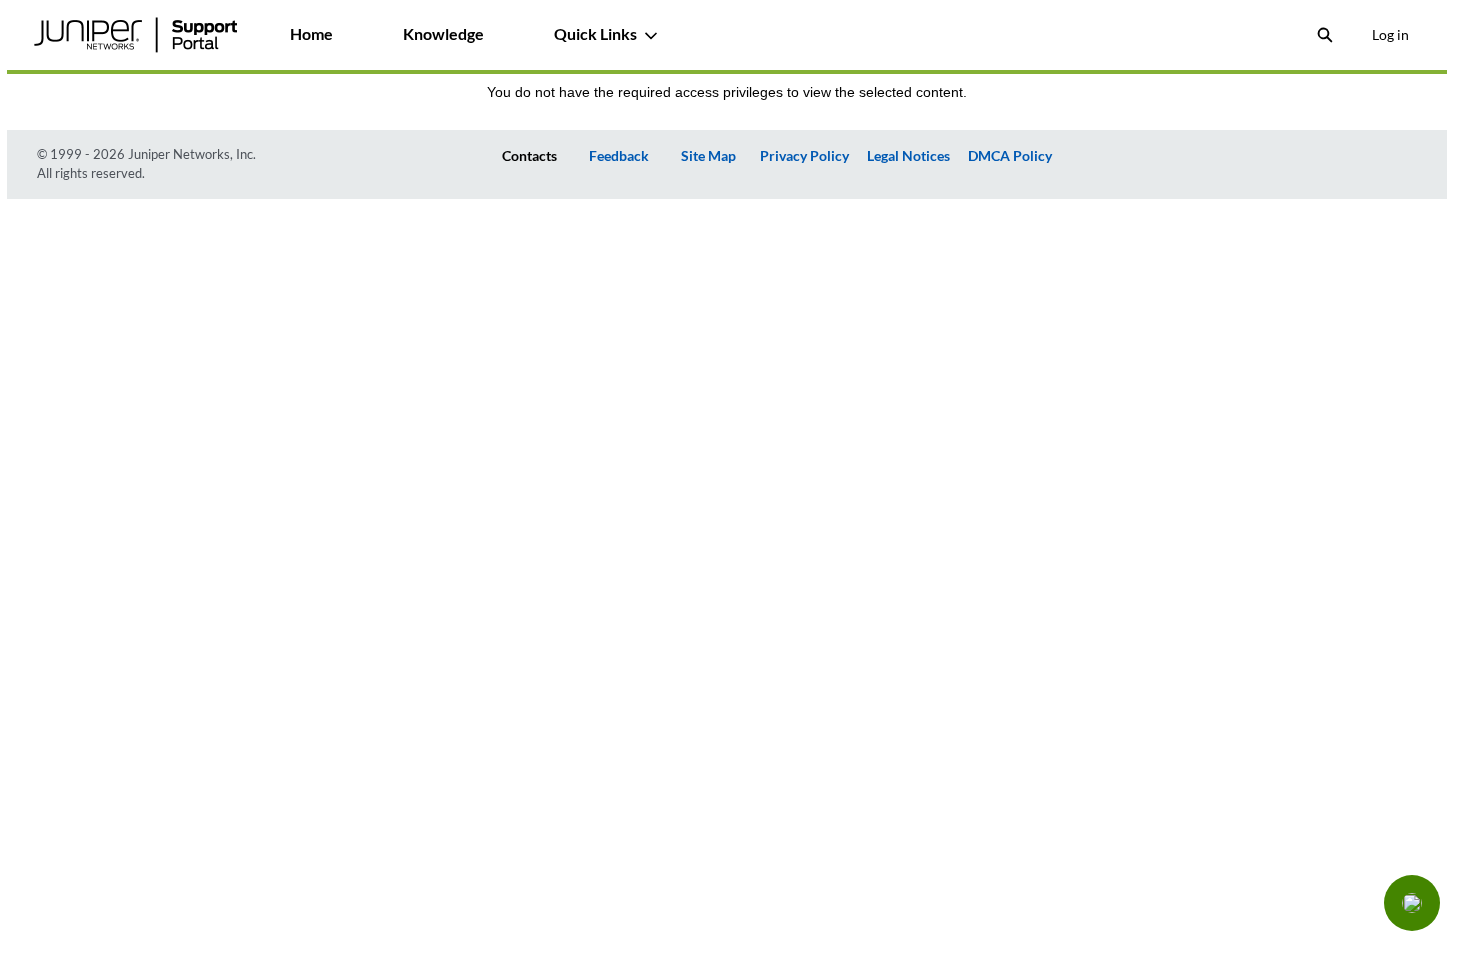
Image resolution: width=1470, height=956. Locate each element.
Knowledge (443, 33)
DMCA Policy (1010, 155)
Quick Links (595, 33)
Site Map (708, 155)
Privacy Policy (804, 155)
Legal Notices (908, 155)
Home (311, 33)
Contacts (529, 155)
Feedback (619, 155)
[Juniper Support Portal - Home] (136, 35)
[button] (1412, 903)
